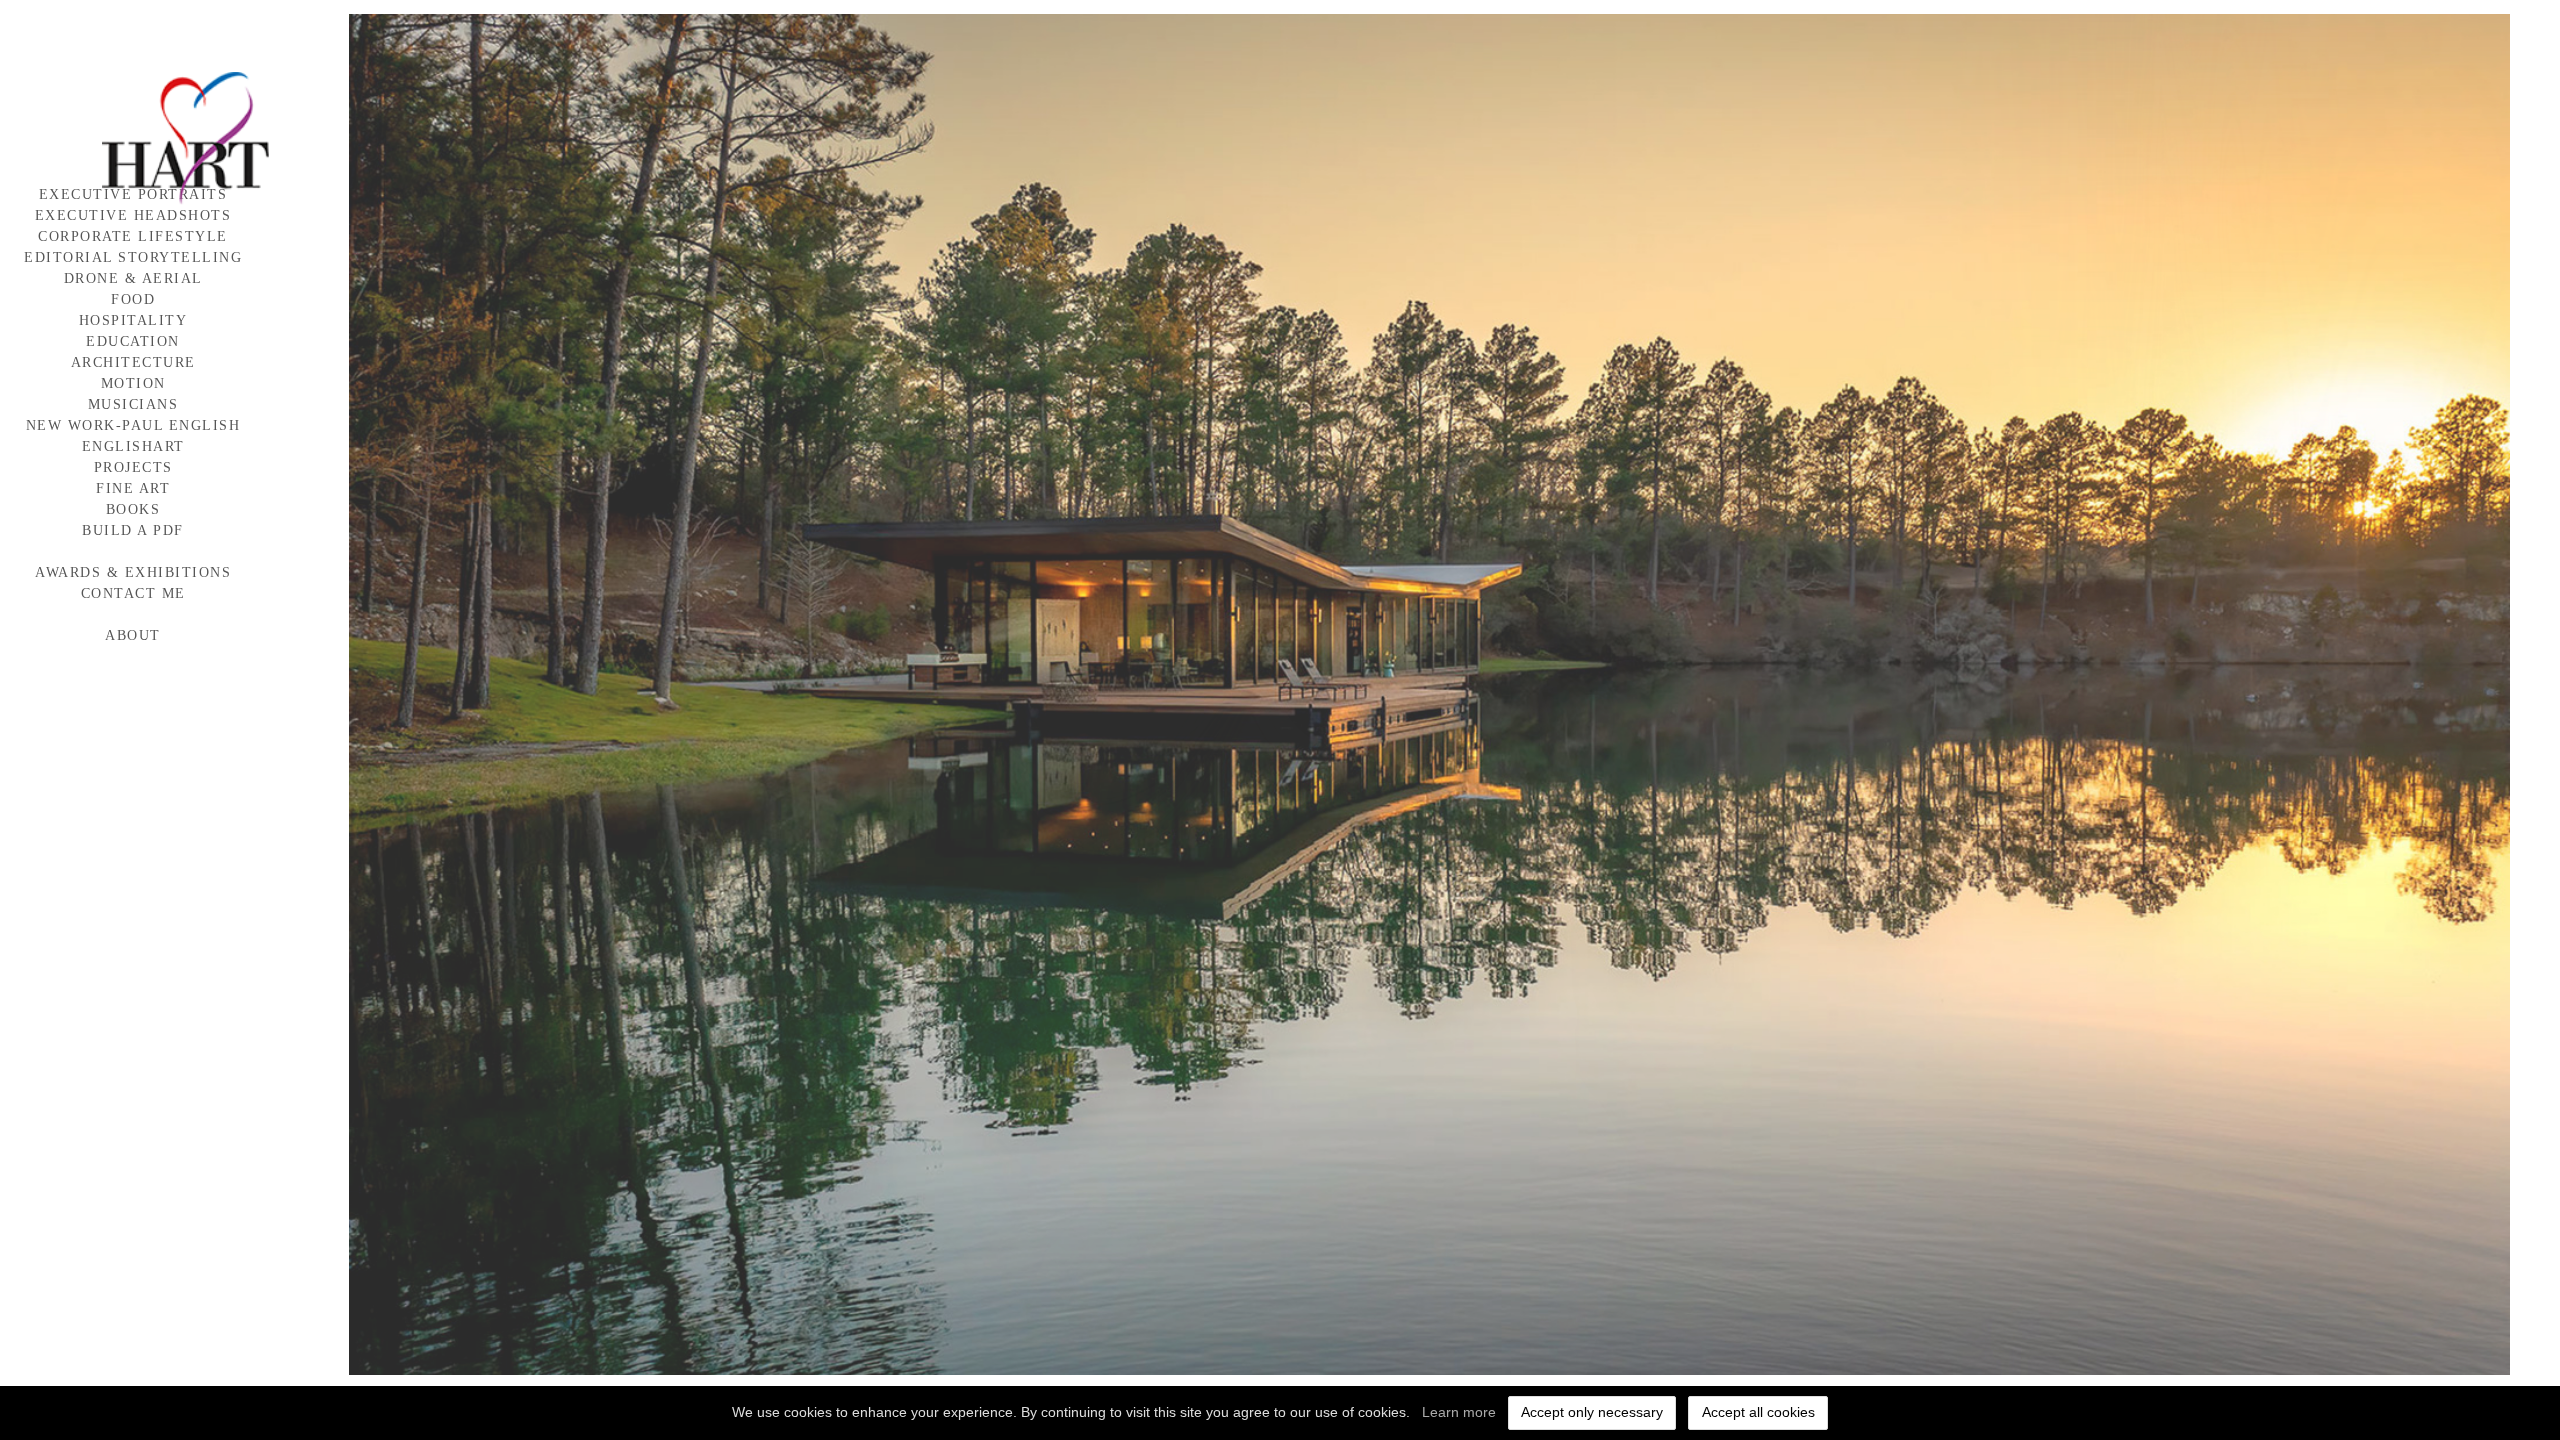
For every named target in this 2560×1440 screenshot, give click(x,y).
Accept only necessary (1592, 1412)
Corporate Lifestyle (133, 236)
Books (133, 509)
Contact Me (133, 593)
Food (133, 299)
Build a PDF (133, 530)
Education (133, 341)
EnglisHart (133, 446)
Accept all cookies (1758, 1412)
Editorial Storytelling (133, 257)
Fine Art (133, 488)
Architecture (133, 362)
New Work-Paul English (133, 425)
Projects (133, 467)
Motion (133, 383)
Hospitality (133, 320)
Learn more (1459, 1412)
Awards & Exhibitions (133, 572)
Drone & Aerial (133, 278)
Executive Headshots (133, 215)
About (133, 635)
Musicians (133, 404)
